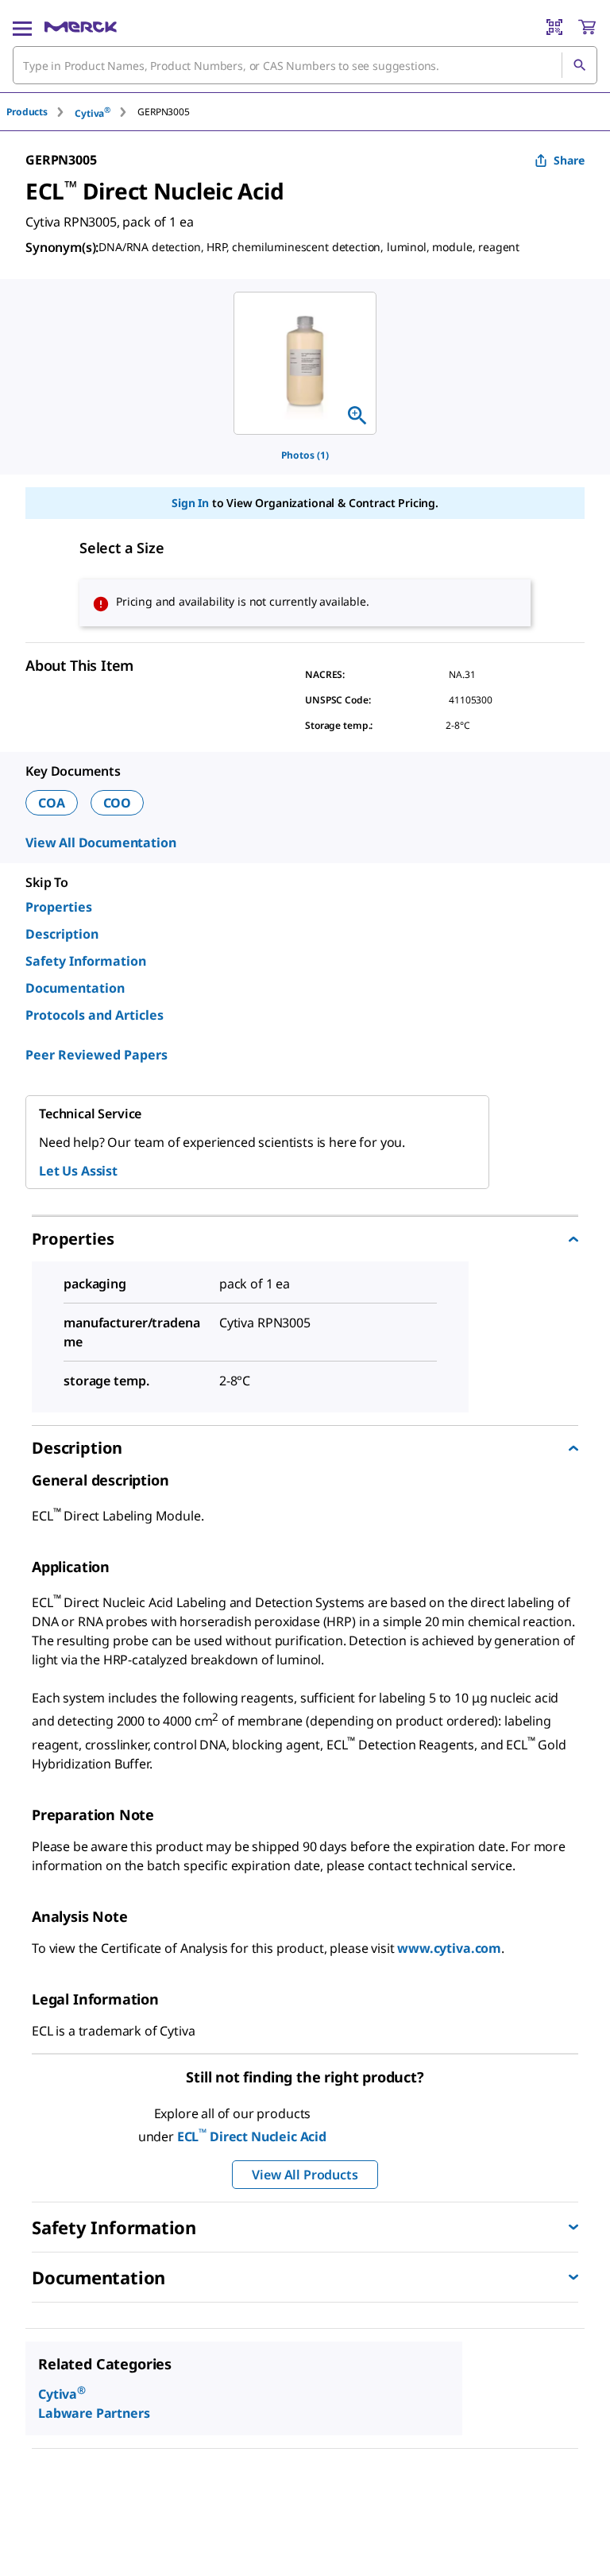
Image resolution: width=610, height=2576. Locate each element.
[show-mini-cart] (587, 27)
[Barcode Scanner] (554, 27)
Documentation (75, 988)
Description (62, 934)
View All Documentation (100, 843)
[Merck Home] (81, 27)
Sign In (190, 503)
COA (52, 803)
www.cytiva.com (449, 1948)
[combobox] (305, 65)
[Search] (579, 65)
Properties (59, 907)
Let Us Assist (78, 1171)
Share (569, 160)
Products (27, 112)
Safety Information (86, 961)
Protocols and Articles (95, 1015)
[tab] (41, 112)
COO (118, 803)
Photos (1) (305, 455)
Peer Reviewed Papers (97, 1055)
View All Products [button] (305, 2175)
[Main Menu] (22, 27)
